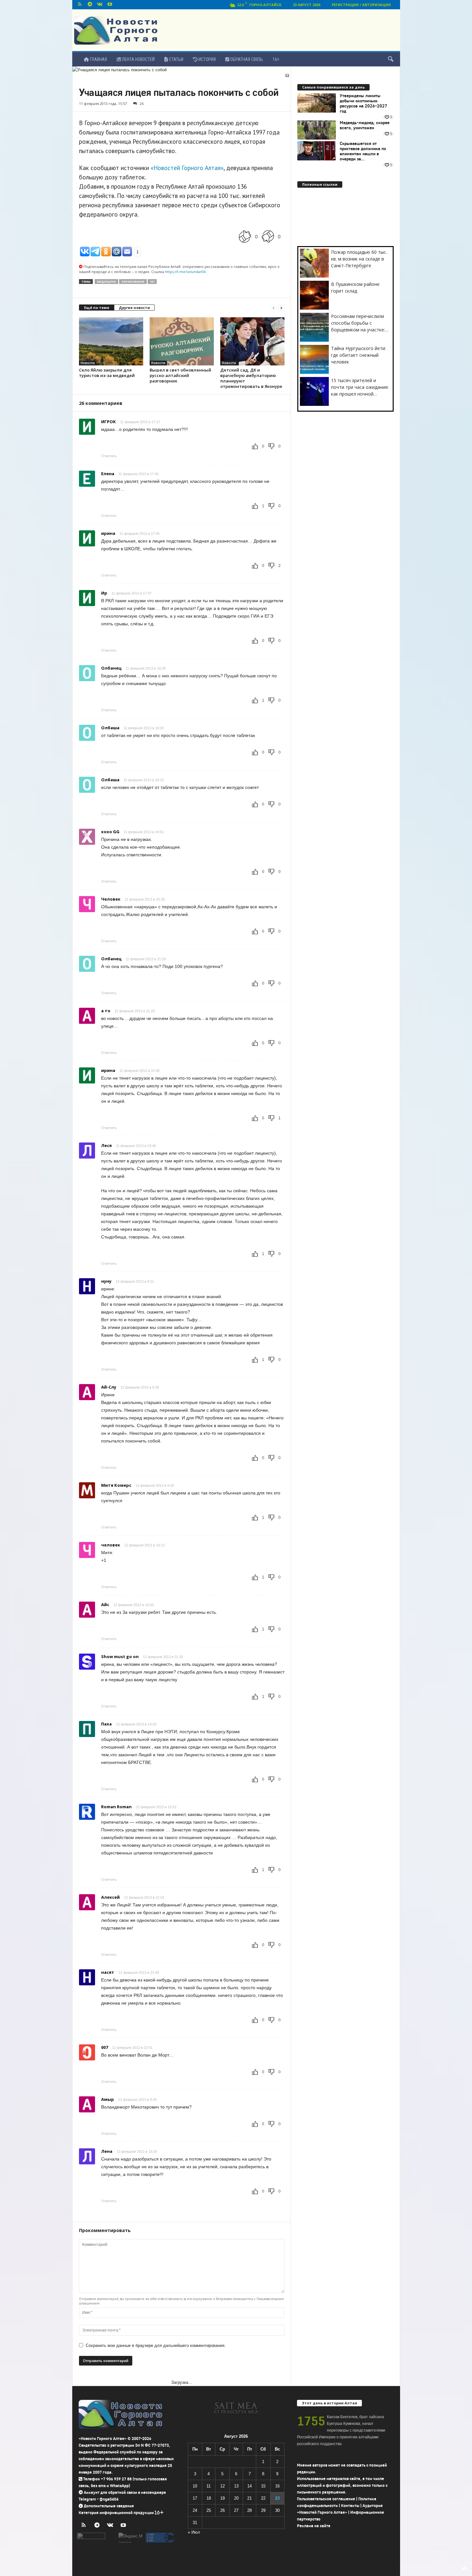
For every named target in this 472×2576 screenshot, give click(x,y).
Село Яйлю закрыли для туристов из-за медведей (107, 373)
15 (263, 2486)
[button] (390, 59)
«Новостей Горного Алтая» (187, 168)
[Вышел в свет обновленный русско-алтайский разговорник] (182, 341)
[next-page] (281, 308)
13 (236, 2486)
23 (277, 2498)
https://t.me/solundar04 (185, 272)
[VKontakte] (100, 5)
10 (195, 2486)
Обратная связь (246, 59)
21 (249, 2498)
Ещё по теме (97, 308)
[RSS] (80, 5)
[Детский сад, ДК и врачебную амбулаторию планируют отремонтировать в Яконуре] (252, 341)
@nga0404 (109, 2499)
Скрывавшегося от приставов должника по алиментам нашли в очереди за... (363, 151)
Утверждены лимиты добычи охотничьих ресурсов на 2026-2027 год (363, 104)
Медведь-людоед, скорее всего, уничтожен (365, 125)
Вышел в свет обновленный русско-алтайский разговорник (180, 375)
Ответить (109, 456)
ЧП (152, 282)
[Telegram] (90, 5)
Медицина (106, 282)
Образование (133, 282)
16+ (276, 59)
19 (223, 2498)
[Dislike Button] (268, 236)
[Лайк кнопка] (245, 236)
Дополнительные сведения (109, 2506)
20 (236, 2498)
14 (249, 2486)
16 (277, 2486)
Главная (98, 59)
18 (209, 2498)
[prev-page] (274, 308)
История (207, 59)
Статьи (176, 59)
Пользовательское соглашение (326, 2499)
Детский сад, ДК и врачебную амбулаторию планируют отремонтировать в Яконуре (251, 378)
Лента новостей (138, 59)
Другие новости (134, 308)
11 (209, 2486)
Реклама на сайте (314, 2526)
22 (263, 2498)
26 (142, 103)
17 (195, 2498)
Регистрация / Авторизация (361, 5)
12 (223, 2486)
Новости (88, 363)
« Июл (194, 2532)
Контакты (350, 2506)
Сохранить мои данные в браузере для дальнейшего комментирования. (156, 2345)
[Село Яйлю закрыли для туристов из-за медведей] (111, 341)
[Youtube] (110, 5)
